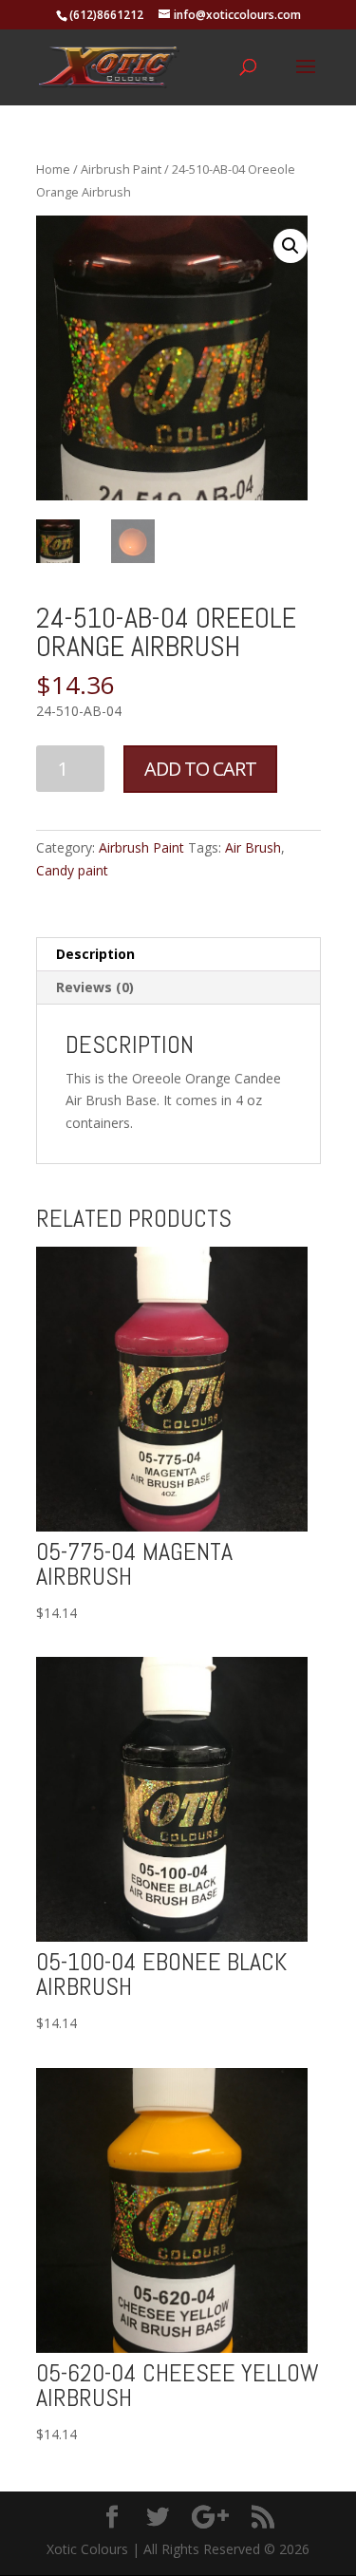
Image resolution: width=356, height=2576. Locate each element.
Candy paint (72, 870)
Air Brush (253, 847)
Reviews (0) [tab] (95, 987)
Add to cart (200, 769)
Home (53, 169)
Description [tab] (95, 954)
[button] (290, 246)
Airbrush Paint (121, 169)
